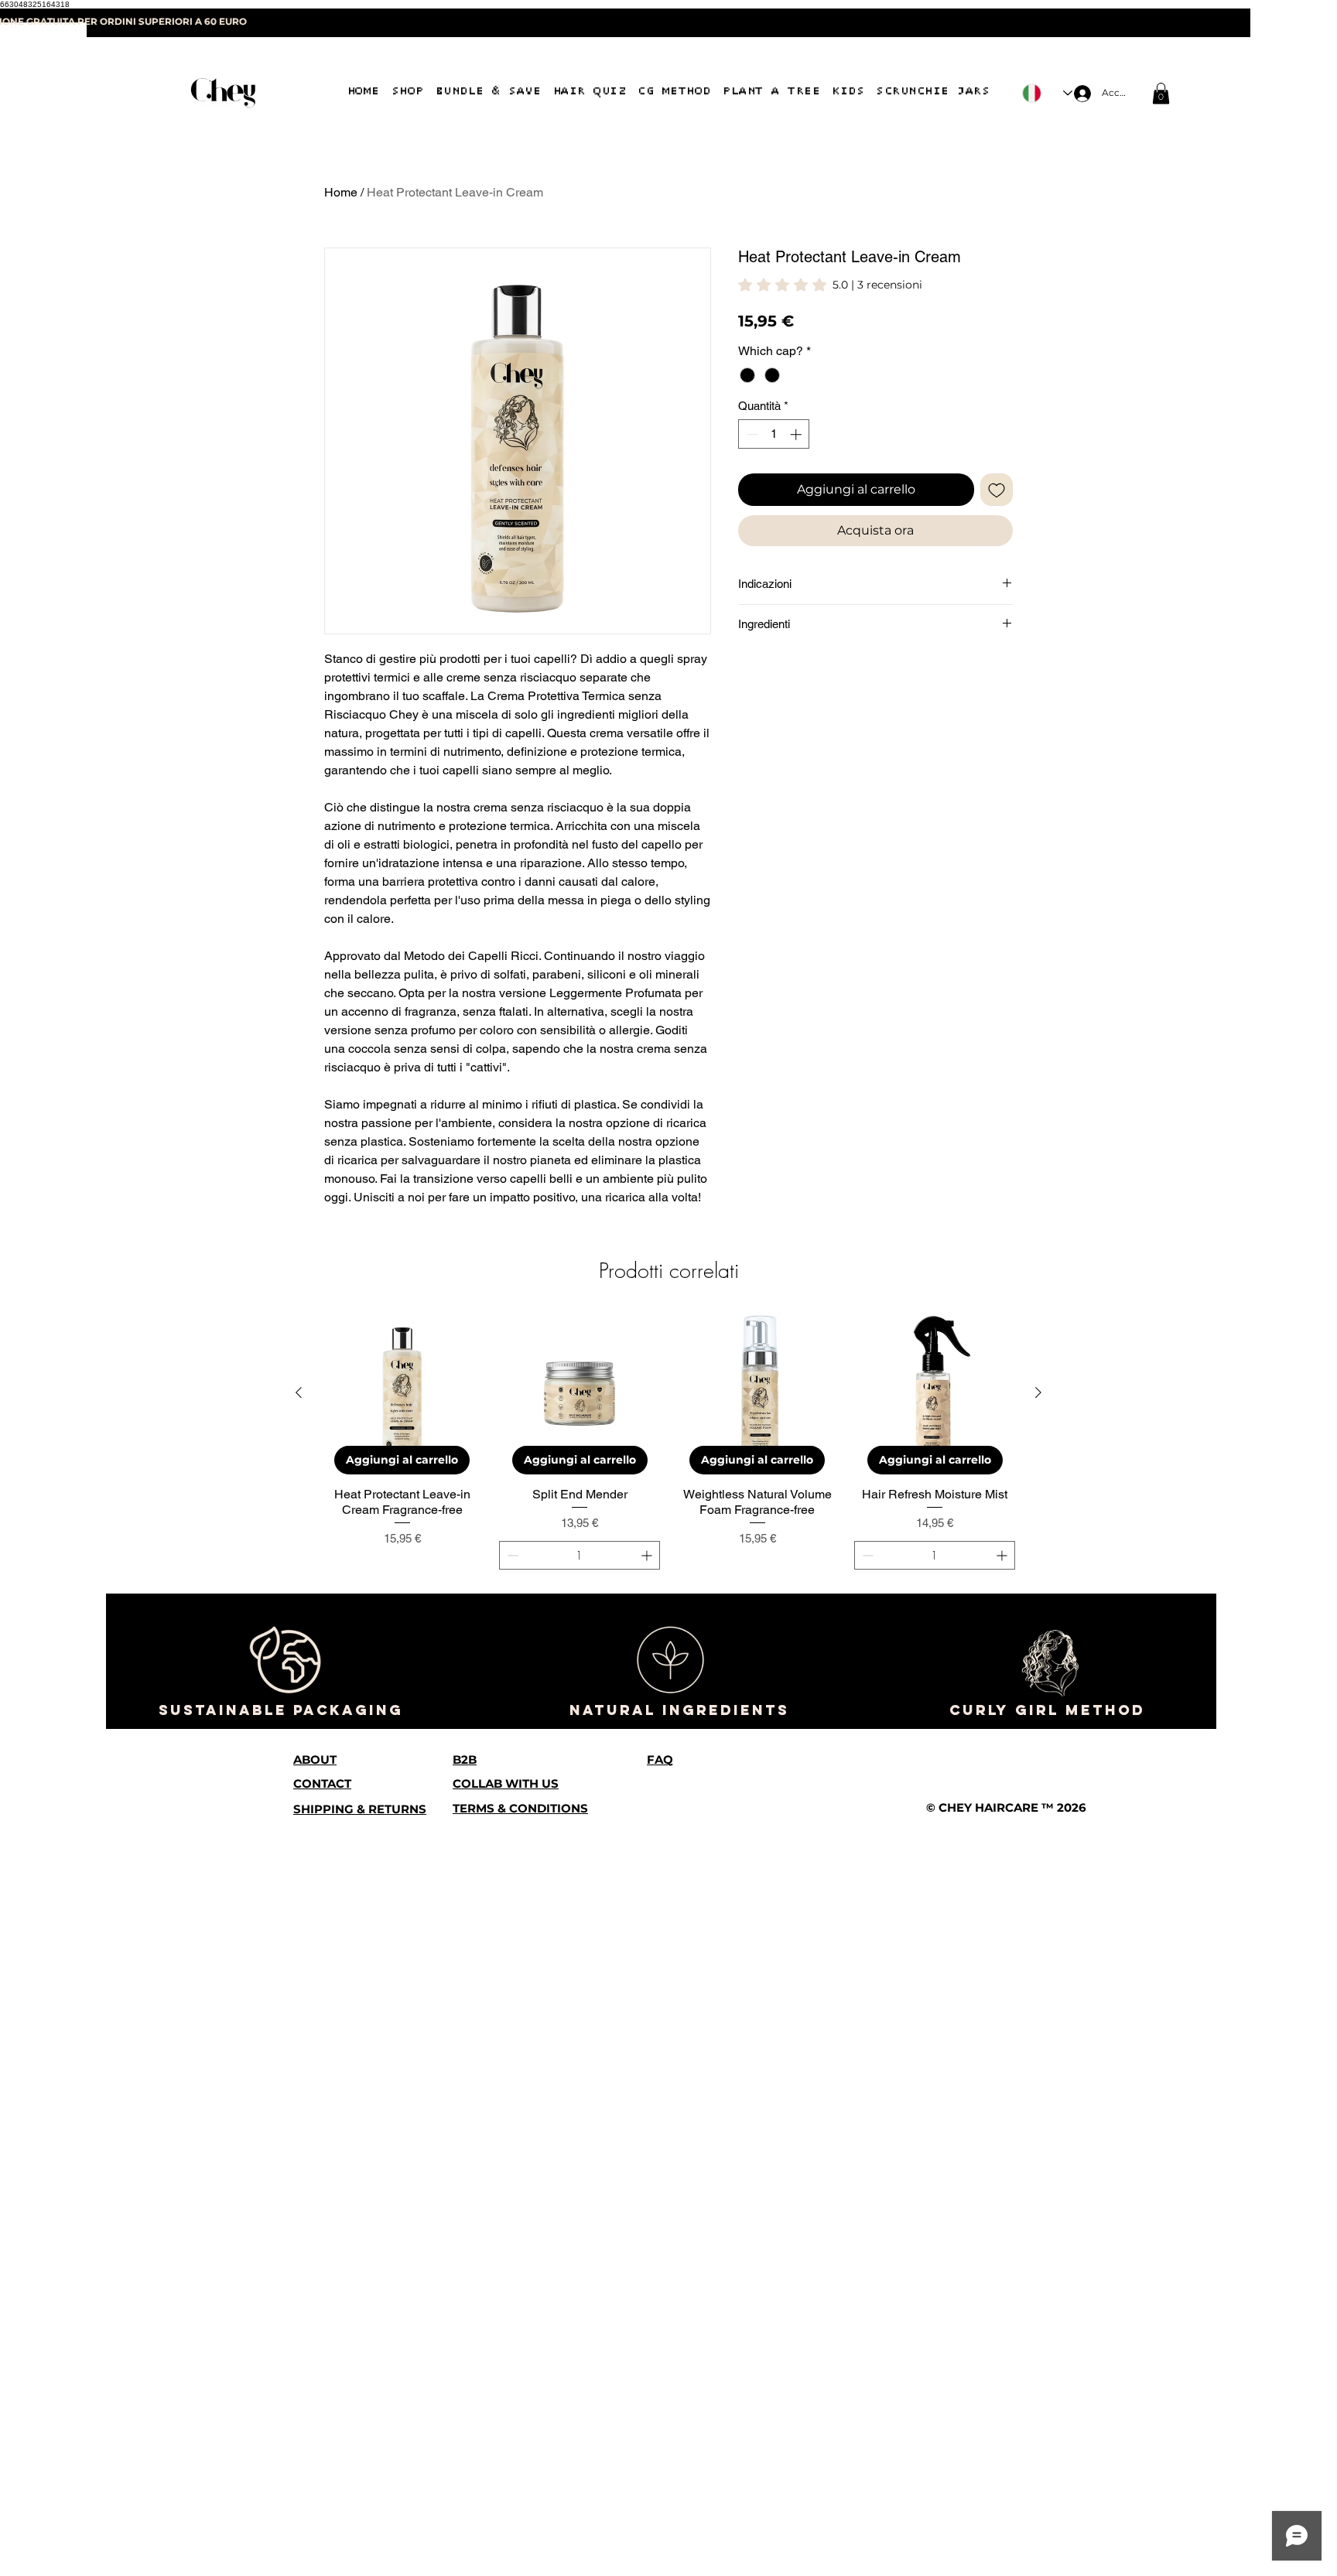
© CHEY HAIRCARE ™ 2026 (1006, 2541)
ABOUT (315, 2493)
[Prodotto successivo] (1038, 2127)
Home (341, 192)
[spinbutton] (774, 434)
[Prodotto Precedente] (299, 2127)
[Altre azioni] (1003, 1450)
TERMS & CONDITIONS (520, 2542)
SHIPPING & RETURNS (360, 2542)
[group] (668, 2175)
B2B (465, 2493)
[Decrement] (751, 434)
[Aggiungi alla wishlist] (997, 490)
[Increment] (797, 434)
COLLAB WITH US (506, 2517)
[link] (1161, 93)
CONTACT (322, 2517)
